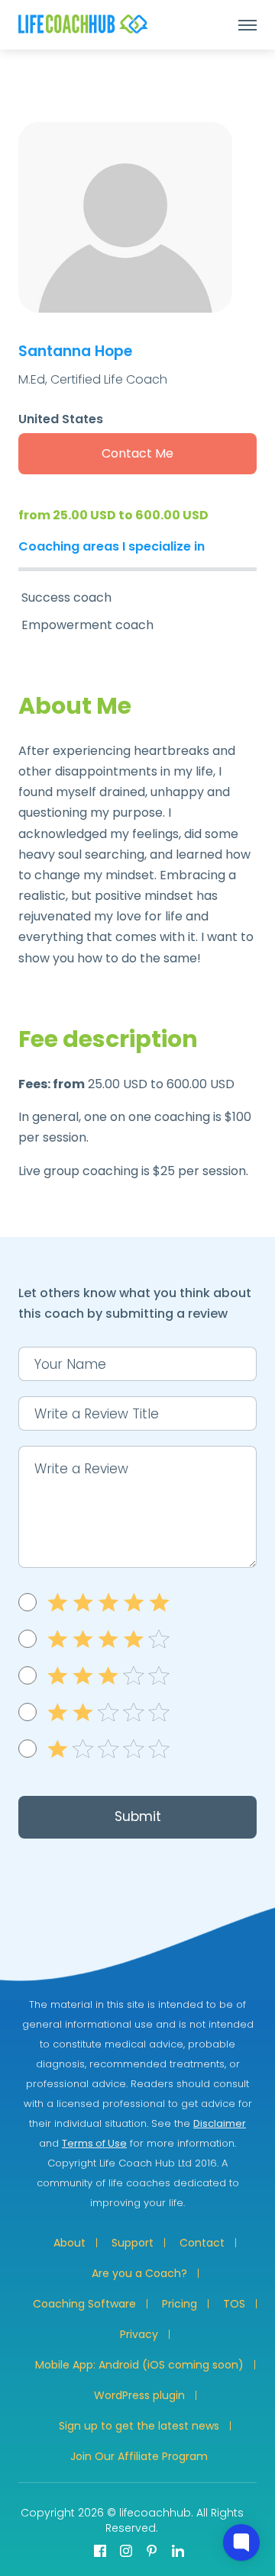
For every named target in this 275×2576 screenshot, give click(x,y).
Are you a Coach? (139, 2273)
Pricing (180, 2304)
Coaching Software (84, 2304)
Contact (202, 2243)
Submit (138, 1816)
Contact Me (137, 453)
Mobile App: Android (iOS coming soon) (139, 2365)
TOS (234, 2304)
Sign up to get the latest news (139, 2426)
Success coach (66, 597)
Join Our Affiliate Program (139, 2456)
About (70, 2243)
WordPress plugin (139, 2395)
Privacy (139, 2334)
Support (133, 2243)
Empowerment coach (87, 625)
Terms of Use (94, 2143)
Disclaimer (220, 2123)
